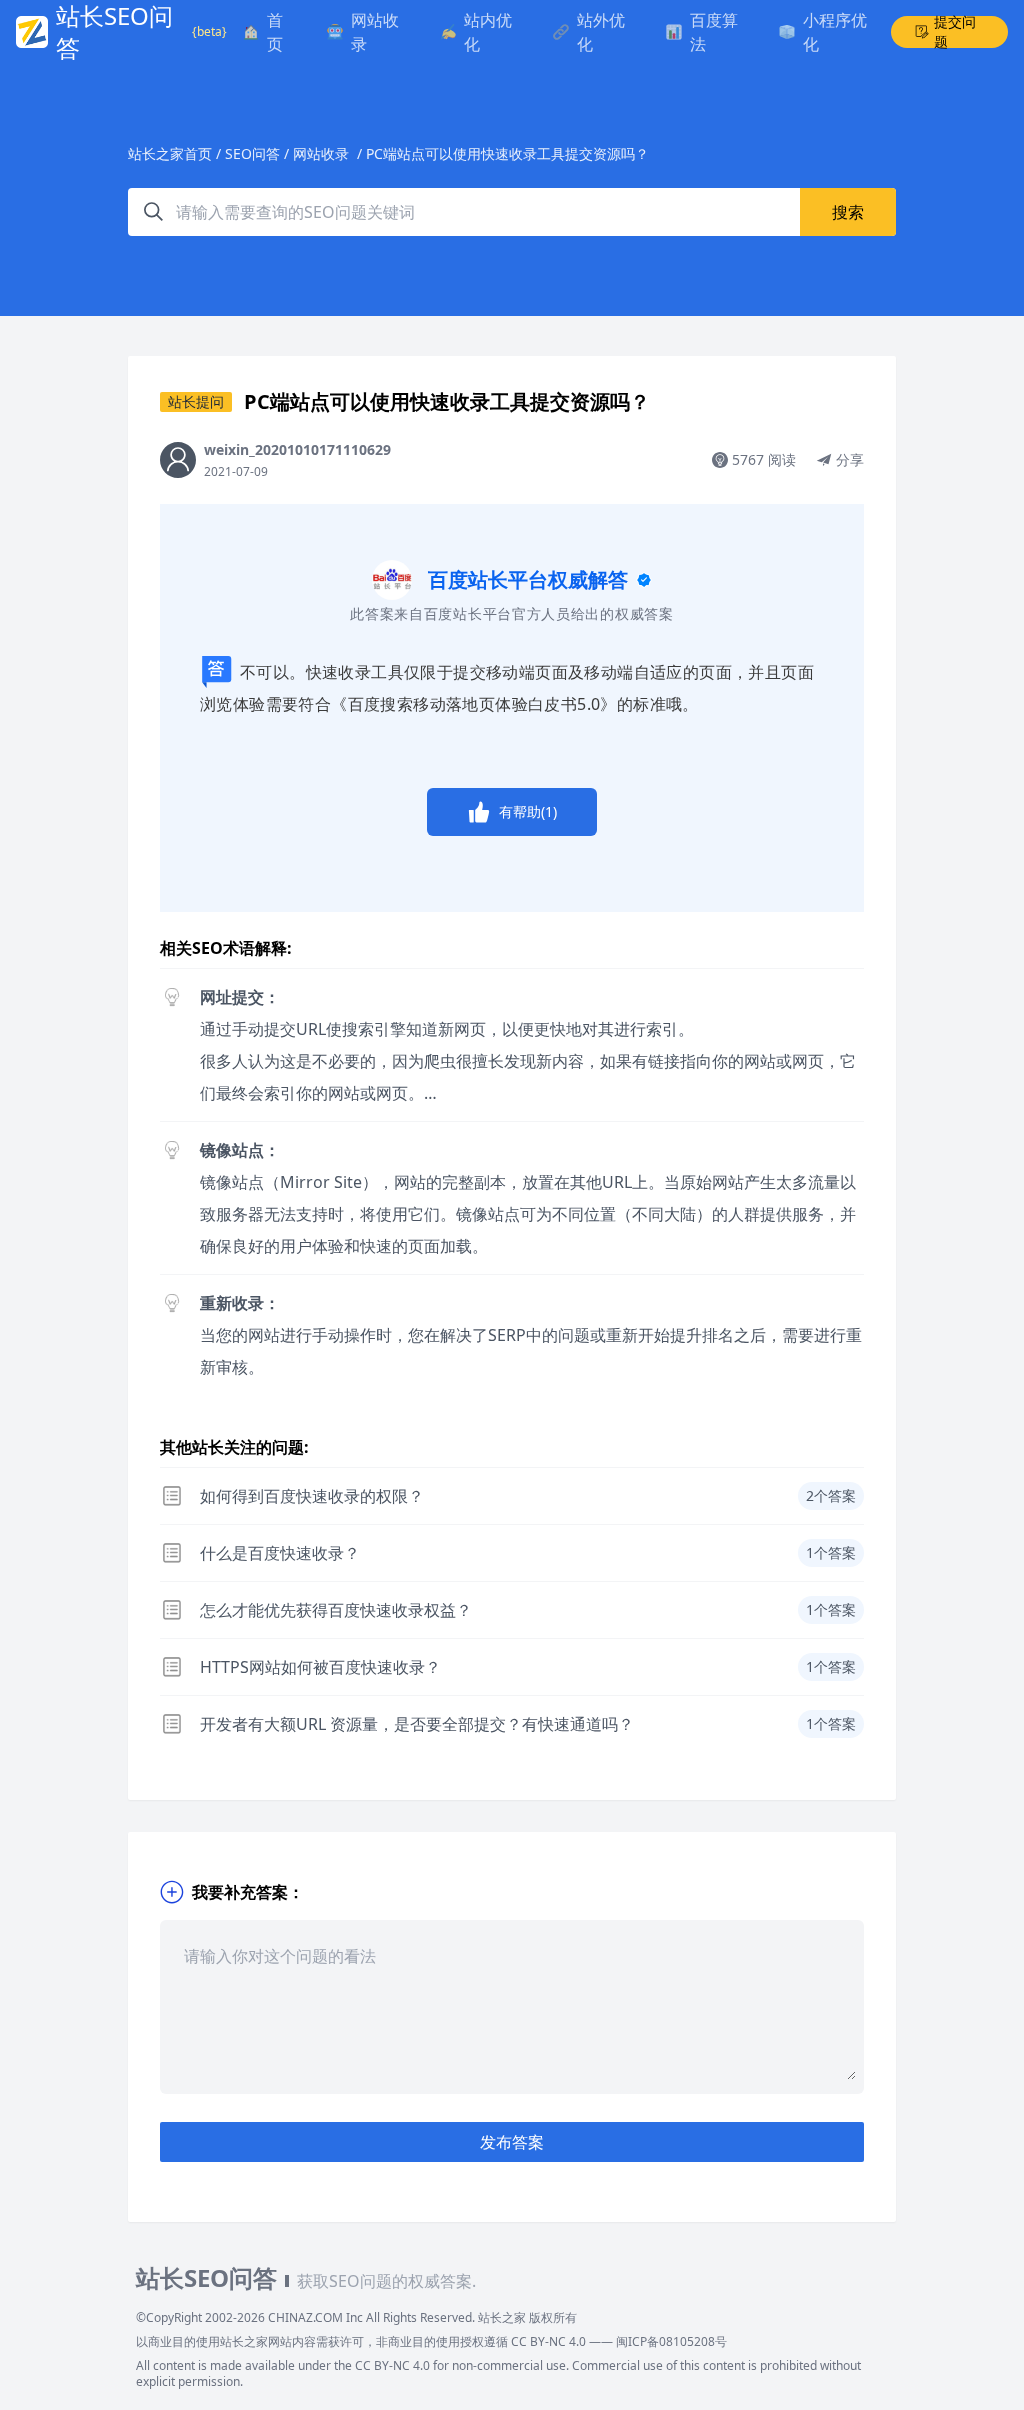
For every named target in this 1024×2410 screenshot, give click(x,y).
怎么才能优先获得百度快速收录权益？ (336, 1610)
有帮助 (528, 811)
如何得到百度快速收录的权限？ (312, 1496)
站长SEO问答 (114, 32)
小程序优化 (835, 32)
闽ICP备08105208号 (671, 2341)
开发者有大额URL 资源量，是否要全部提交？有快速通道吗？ (417, 1724)
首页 (275, 32)
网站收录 (375, 32)
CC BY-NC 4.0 (548, 2341)
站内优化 (488, 32)
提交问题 (955, 32)
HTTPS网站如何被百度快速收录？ (320, 1667)
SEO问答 (252, 153)
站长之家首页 (170, 153)
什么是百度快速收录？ (280, 1553)
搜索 (848, 212)
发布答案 (512, 2142)
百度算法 (714, 32)
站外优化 (601, 32)
